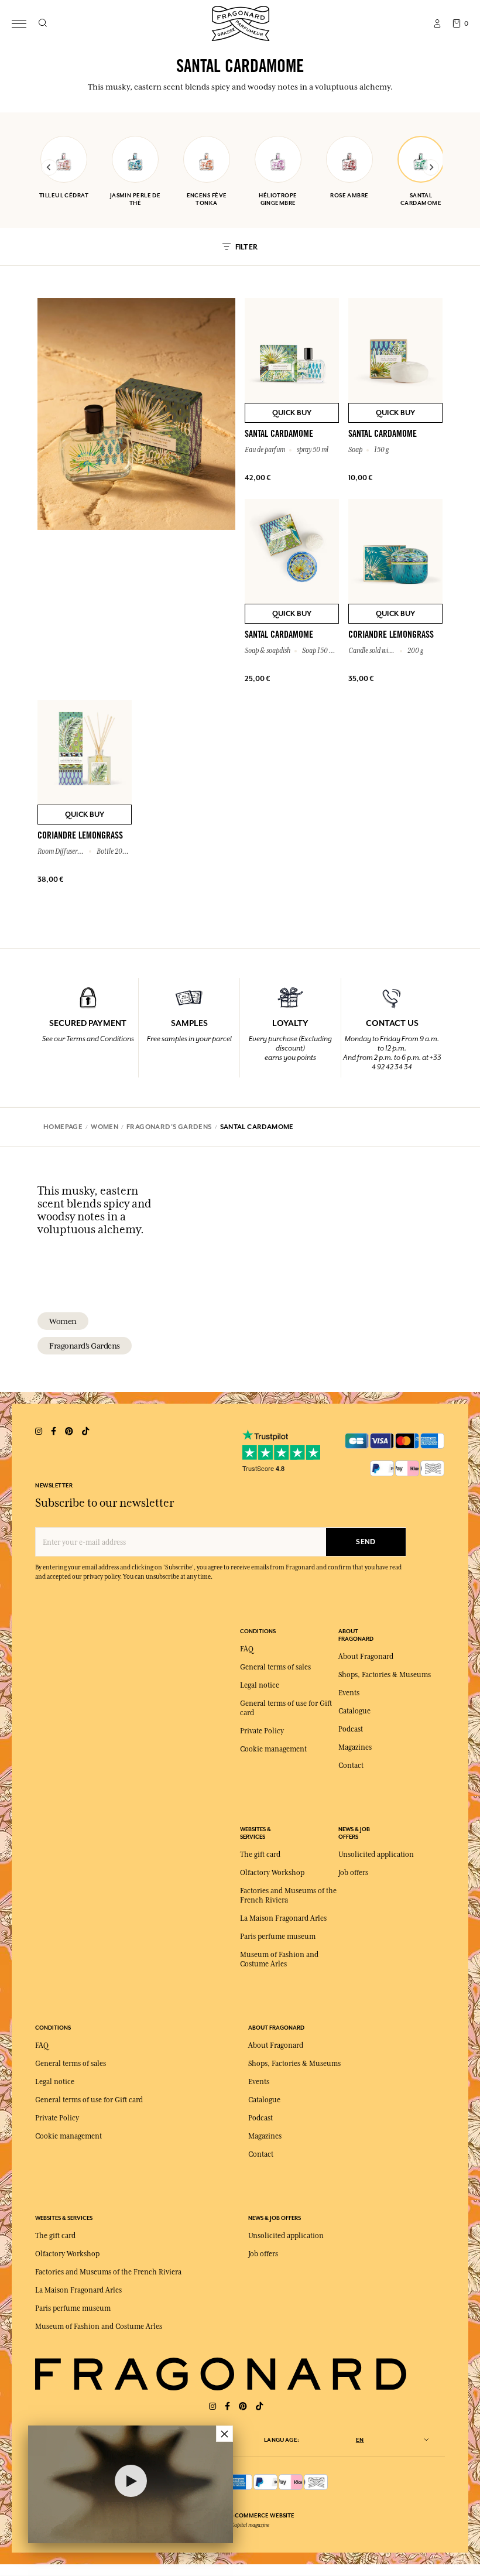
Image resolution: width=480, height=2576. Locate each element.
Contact (351, 1766)
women (63, 1321)
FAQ (247, 1649)
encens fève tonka (207, 199)
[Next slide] (431, 167)
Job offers (353, 1873)
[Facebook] (227, 2406)
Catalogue (354, 1711)
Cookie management (273, 1749)
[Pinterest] (243, 2406)
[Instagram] (212, 2406)
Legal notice (260, 1685)
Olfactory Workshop (272, 1873)
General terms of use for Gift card (89, 2100)
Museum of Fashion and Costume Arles (99, 2327)
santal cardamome (421, 199)
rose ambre (349, 195)
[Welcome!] (241, 22)
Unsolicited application (376, 1855)
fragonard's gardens (85, 1346)
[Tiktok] (259, 2406)
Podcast (351, 1729)
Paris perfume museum (278, 1937)
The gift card (260, 1855)
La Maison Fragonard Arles (283, 1918)
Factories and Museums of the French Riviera (108, 2272)
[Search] (42, 23)
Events (349, 1693)
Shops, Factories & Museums (385, 1675)
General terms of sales (275, 1667)
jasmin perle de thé (136, 199)
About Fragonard (366, 1657)
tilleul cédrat (64, 195)
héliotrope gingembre (278, 199)
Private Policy (262, 1731)
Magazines (355, 1747)
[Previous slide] (49, 167)
